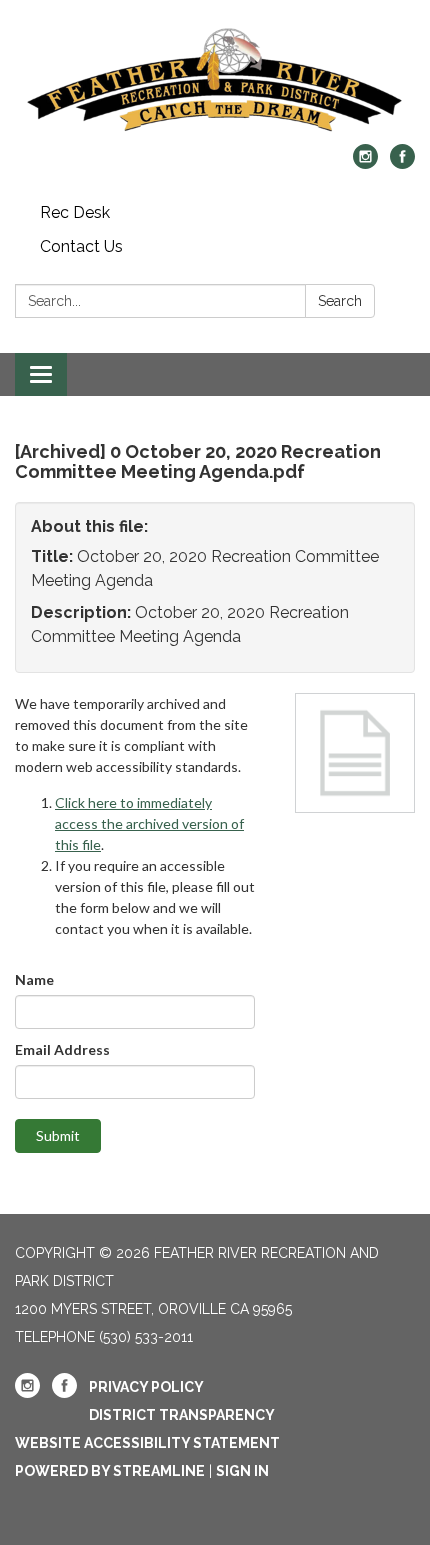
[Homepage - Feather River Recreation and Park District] (215, 82)
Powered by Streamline (110, 1471)
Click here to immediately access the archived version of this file (149, 823)
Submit (58, 1135)
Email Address (62, 1049)
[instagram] (365, 163)
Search (340, 301)
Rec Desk (75, 212)
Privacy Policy (146, 1387)
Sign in (242, 1471)
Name (34, 979)
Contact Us (81, 246)
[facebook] (402, 163)
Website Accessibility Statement (147, 1443)
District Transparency (182, 1415)
